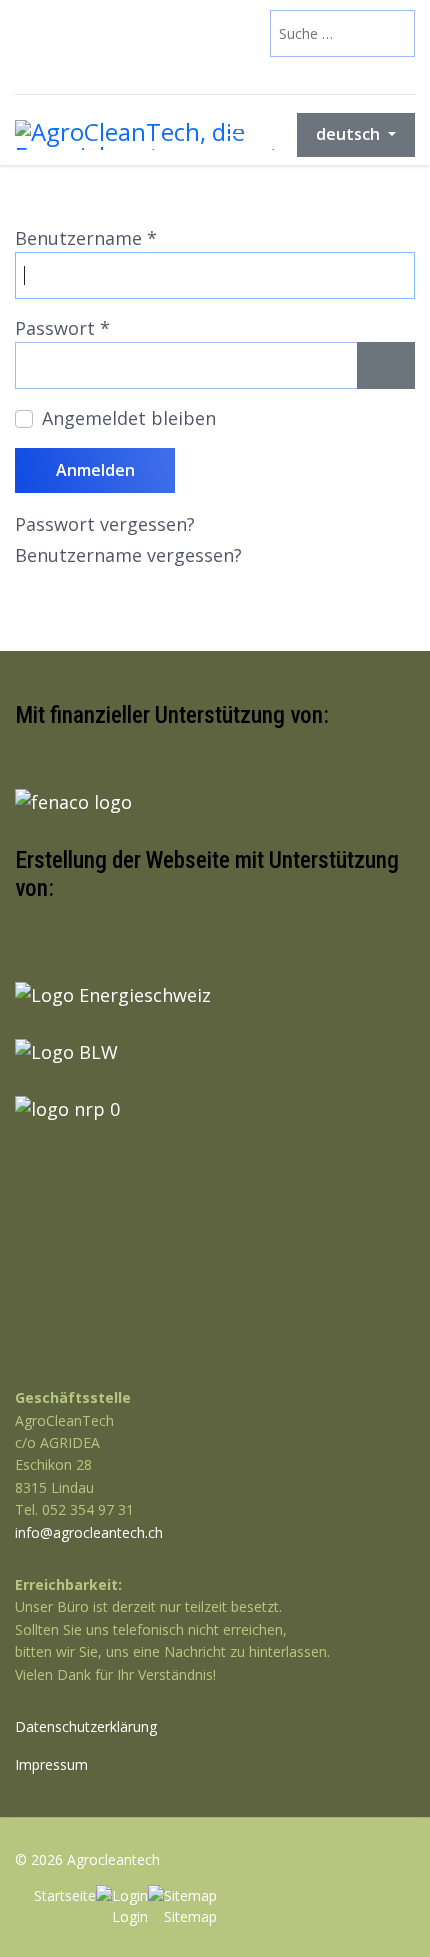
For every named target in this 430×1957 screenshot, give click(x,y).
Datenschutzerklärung (86, 1726)
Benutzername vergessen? (128, 555)
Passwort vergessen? (105, 524)
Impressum (51, 1764)
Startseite (65, 1895)
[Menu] (239, 135)
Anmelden (95, 470)
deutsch (350, 134)
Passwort (62, 328)
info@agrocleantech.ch (89, 1532)
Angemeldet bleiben (129, 418)
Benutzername (86, 238)
